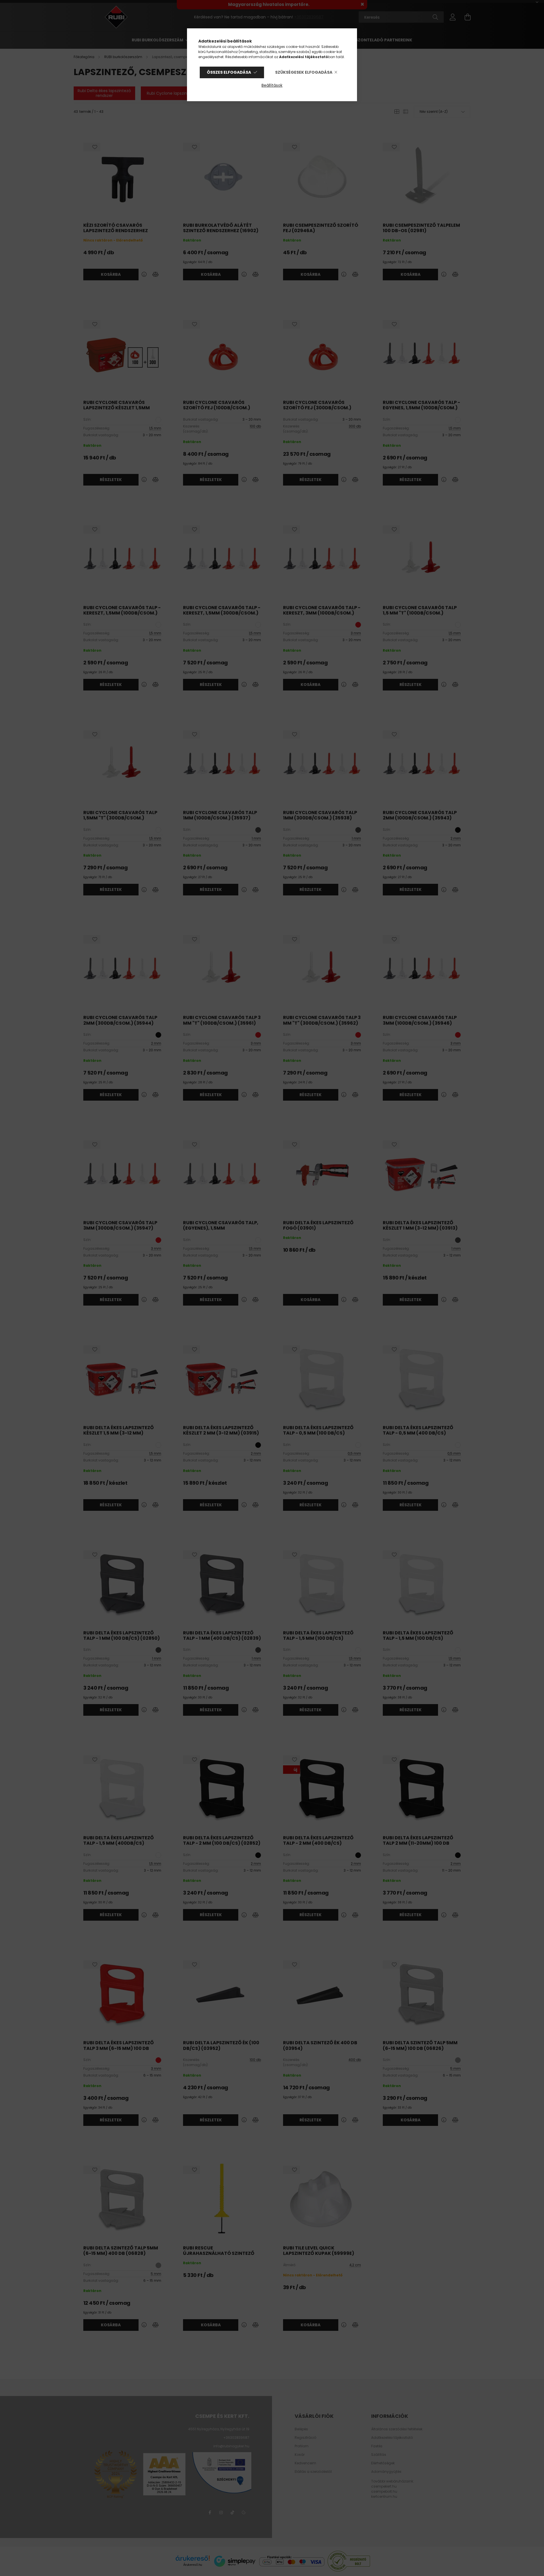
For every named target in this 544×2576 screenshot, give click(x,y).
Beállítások (272, 85)
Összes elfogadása (229, 72)
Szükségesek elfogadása (304, 72)
